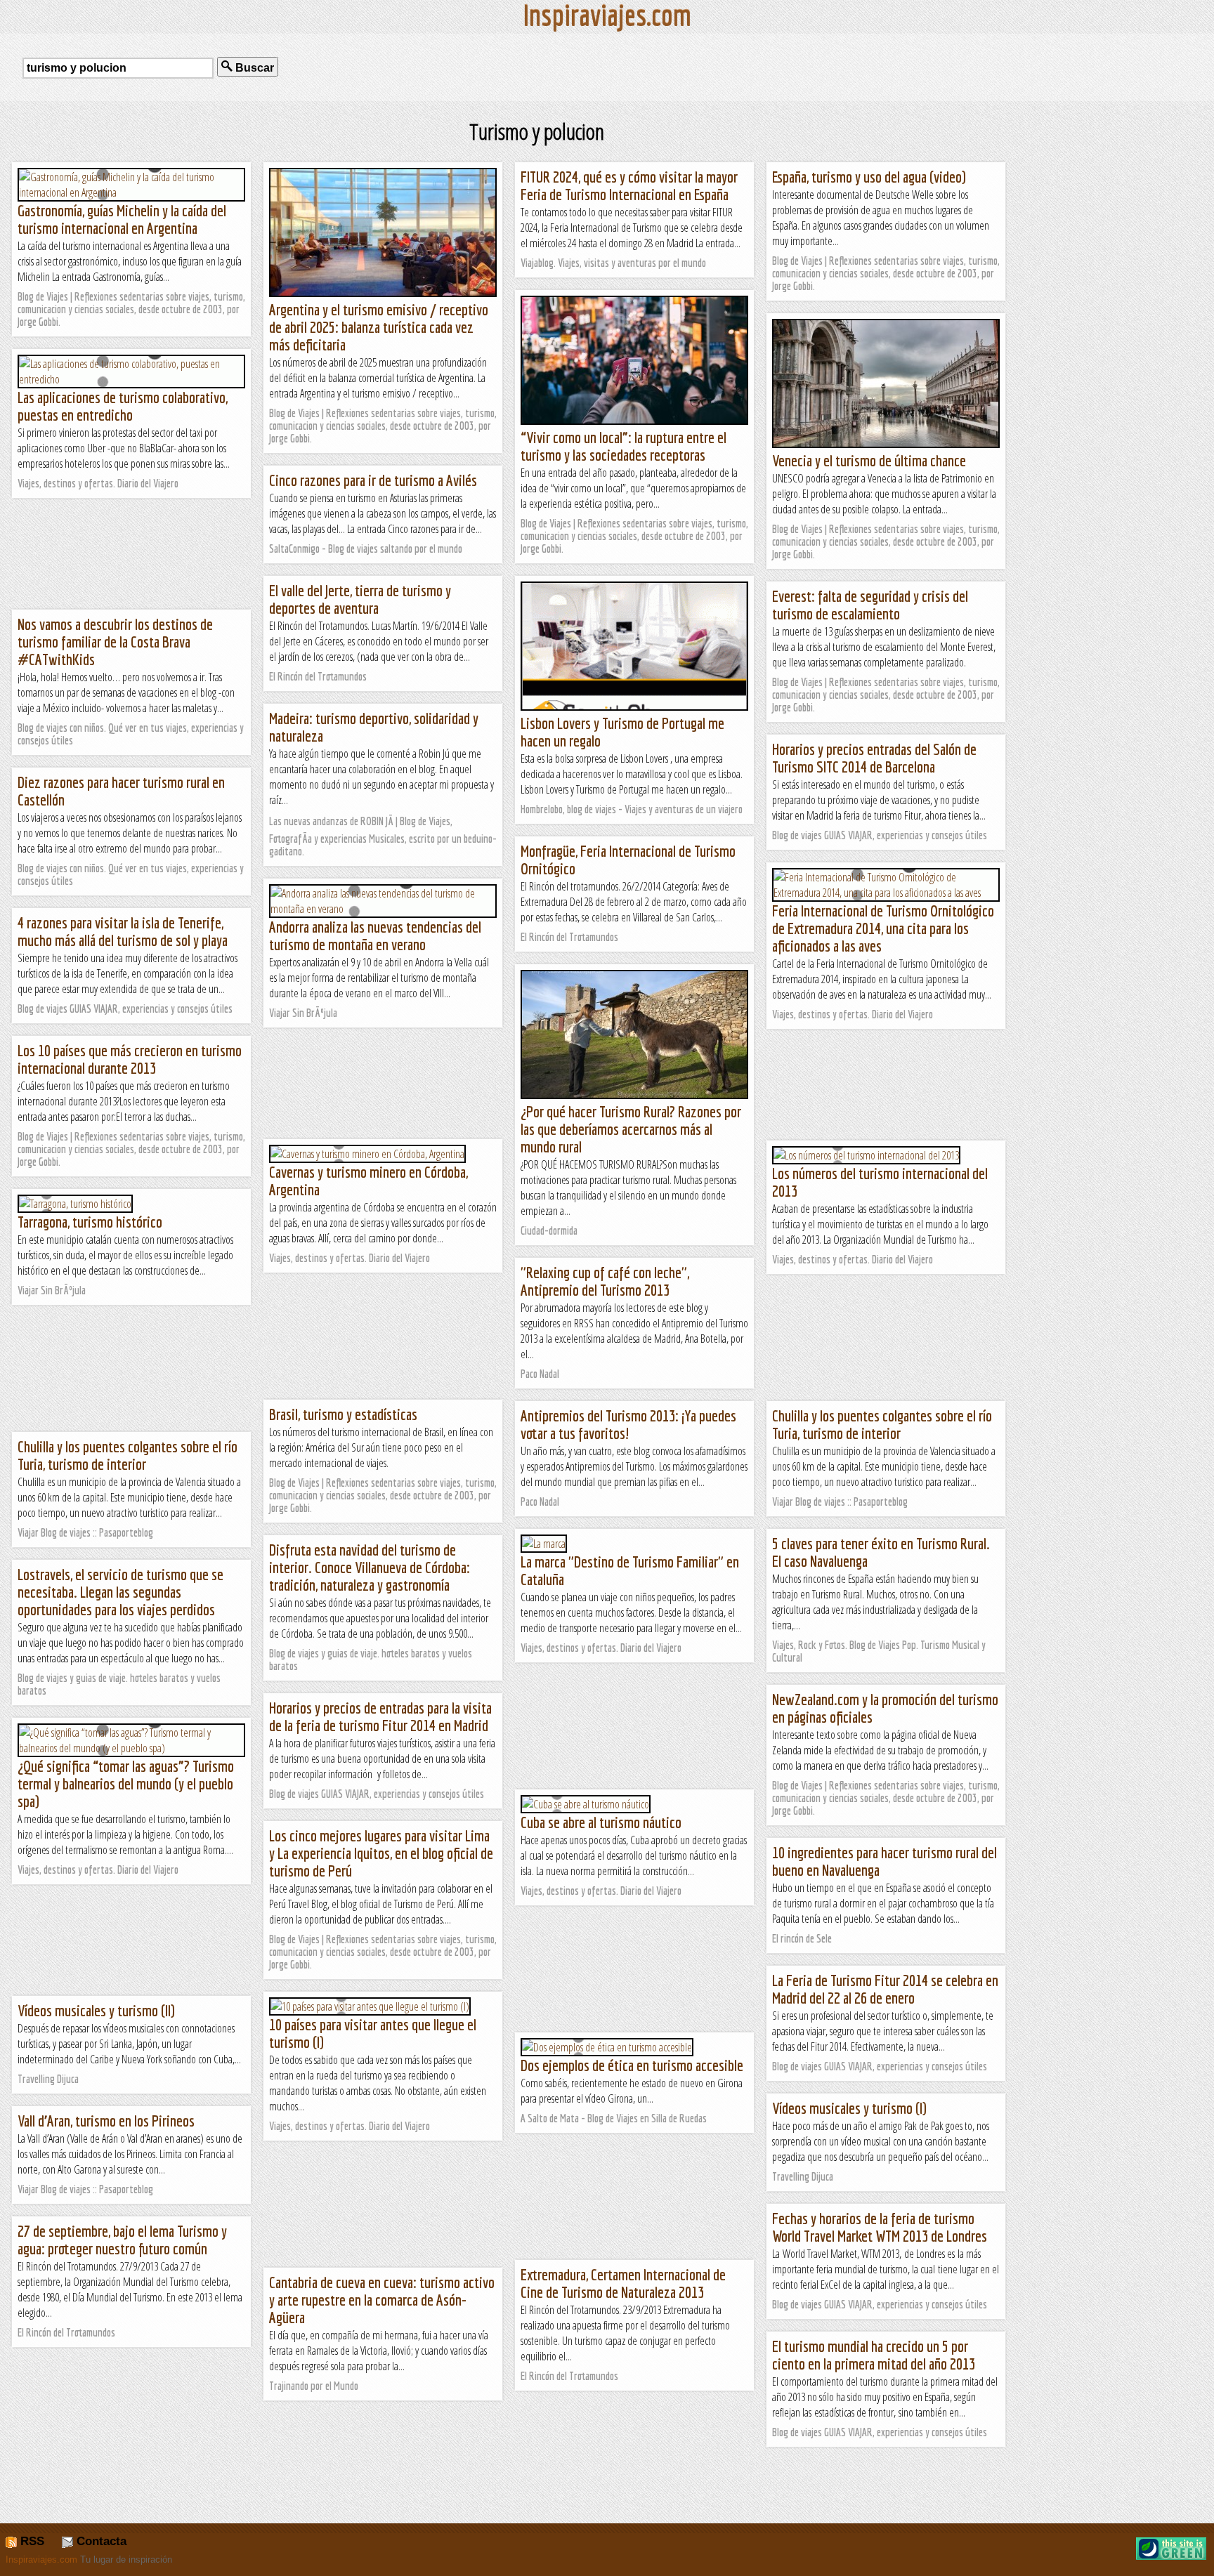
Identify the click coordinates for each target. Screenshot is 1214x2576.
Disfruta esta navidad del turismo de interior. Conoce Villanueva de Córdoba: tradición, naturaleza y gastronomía (370, 1567)
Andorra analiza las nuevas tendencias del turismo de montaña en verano (375, 935)
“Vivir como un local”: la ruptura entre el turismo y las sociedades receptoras (624, 446)
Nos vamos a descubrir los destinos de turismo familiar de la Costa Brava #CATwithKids (115, 642)
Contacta (100, 2541)
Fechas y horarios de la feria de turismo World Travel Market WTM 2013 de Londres (880, 2227)
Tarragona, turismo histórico (90, 1222)
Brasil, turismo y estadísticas (343, 1414)
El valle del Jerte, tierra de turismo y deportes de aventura (360, 599)
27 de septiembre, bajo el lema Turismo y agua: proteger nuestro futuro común (122, 2240)
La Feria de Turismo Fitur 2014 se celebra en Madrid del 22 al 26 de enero (885, 1989)
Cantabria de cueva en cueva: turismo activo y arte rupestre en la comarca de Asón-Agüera (382, 2300)
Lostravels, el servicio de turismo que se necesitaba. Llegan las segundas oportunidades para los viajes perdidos (120, 1592)
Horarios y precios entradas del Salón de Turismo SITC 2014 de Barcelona (874, 758)
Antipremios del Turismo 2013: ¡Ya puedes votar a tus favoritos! (628, 1424)
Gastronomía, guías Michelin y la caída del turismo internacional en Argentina (122, 219)
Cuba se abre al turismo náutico (601, 1822)
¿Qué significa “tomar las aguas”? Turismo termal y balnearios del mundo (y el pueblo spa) (126, 1783)
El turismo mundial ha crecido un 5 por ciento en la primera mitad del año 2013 (874, 2355)
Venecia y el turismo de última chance (869, 460)
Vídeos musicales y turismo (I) (849, 2108)
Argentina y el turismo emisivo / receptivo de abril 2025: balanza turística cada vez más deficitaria (379, 327)
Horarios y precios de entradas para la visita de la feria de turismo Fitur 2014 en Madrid (380, 1716)
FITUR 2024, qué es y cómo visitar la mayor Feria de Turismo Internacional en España (629, 185)
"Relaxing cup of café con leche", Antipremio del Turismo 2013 (605, 1281)
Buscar (253, 68)
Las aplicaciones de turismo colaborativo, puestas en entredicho (123, 406)
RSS (31, 2541)
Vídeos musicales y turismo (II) (96, 2010)
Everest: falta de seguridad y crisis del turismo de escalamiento (870, 605)
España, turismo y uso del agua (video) (869, 177)
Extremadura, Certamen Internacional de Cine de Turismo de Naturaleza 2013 (623, 2283)
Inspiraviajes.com (41, 2559)
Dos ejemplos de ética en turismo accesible (632, 2065)
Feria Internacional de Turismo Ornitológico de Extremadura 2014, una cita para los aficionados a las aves (883, 928)
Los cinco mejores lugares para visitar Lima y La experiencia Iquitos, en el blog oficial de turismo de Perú (381, 1853)
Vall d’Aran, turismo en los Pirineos (106, 2121)
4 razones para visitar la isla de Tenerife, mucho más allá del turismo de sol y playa (123, 931)
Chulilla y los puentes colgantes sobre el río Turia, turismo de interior (882, 1424)
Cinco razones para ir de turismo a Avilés (373, 480)
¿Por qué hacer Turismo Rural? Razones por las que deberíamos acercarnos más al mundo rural (631, 1129)
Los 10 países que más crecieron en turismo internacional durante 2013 (130, 1059)
